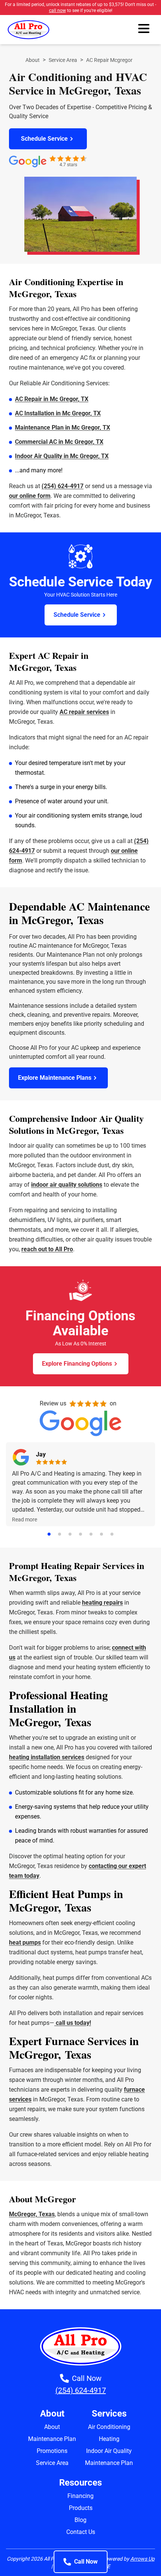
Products (81, 2508)
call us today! (73, 2023)
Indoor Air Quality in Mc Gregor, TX (62, 456)
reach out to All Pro (47, 1249)
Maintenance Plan (52, 2439)
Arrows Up (142, 2559)
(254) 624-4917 (63, 486)
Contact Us (81, 2532)
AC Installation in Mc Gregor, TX (58, 413)
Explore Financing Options (77, 1364)
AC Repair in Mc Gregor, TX (52, 399)
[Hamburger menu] (144, 30)
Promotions (52, 2451)
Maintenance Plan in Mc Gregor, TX (63, 428)
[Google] (21, 1457)
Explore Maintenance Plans (55, 1078)
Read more (25, 1519)
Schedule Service (44, 139)
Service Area (63, 60)
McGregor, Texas (32, 2214)
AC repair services (84, 712)
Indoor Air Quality (109, 2451)
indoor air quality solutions (67, 1185)
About (33, 60)
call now (57, 11)
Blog (80, 2520)
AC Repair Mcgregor (109, 60)
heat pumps (25, 1943)
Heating (109, 2439)
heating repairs (102, 1603)
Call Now (86, 2562)
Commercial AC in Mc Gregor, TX (59, 442)
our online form (30, 496)
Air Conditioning (109, 2427)
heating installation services (47, 1757)
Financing (80, 2496)
